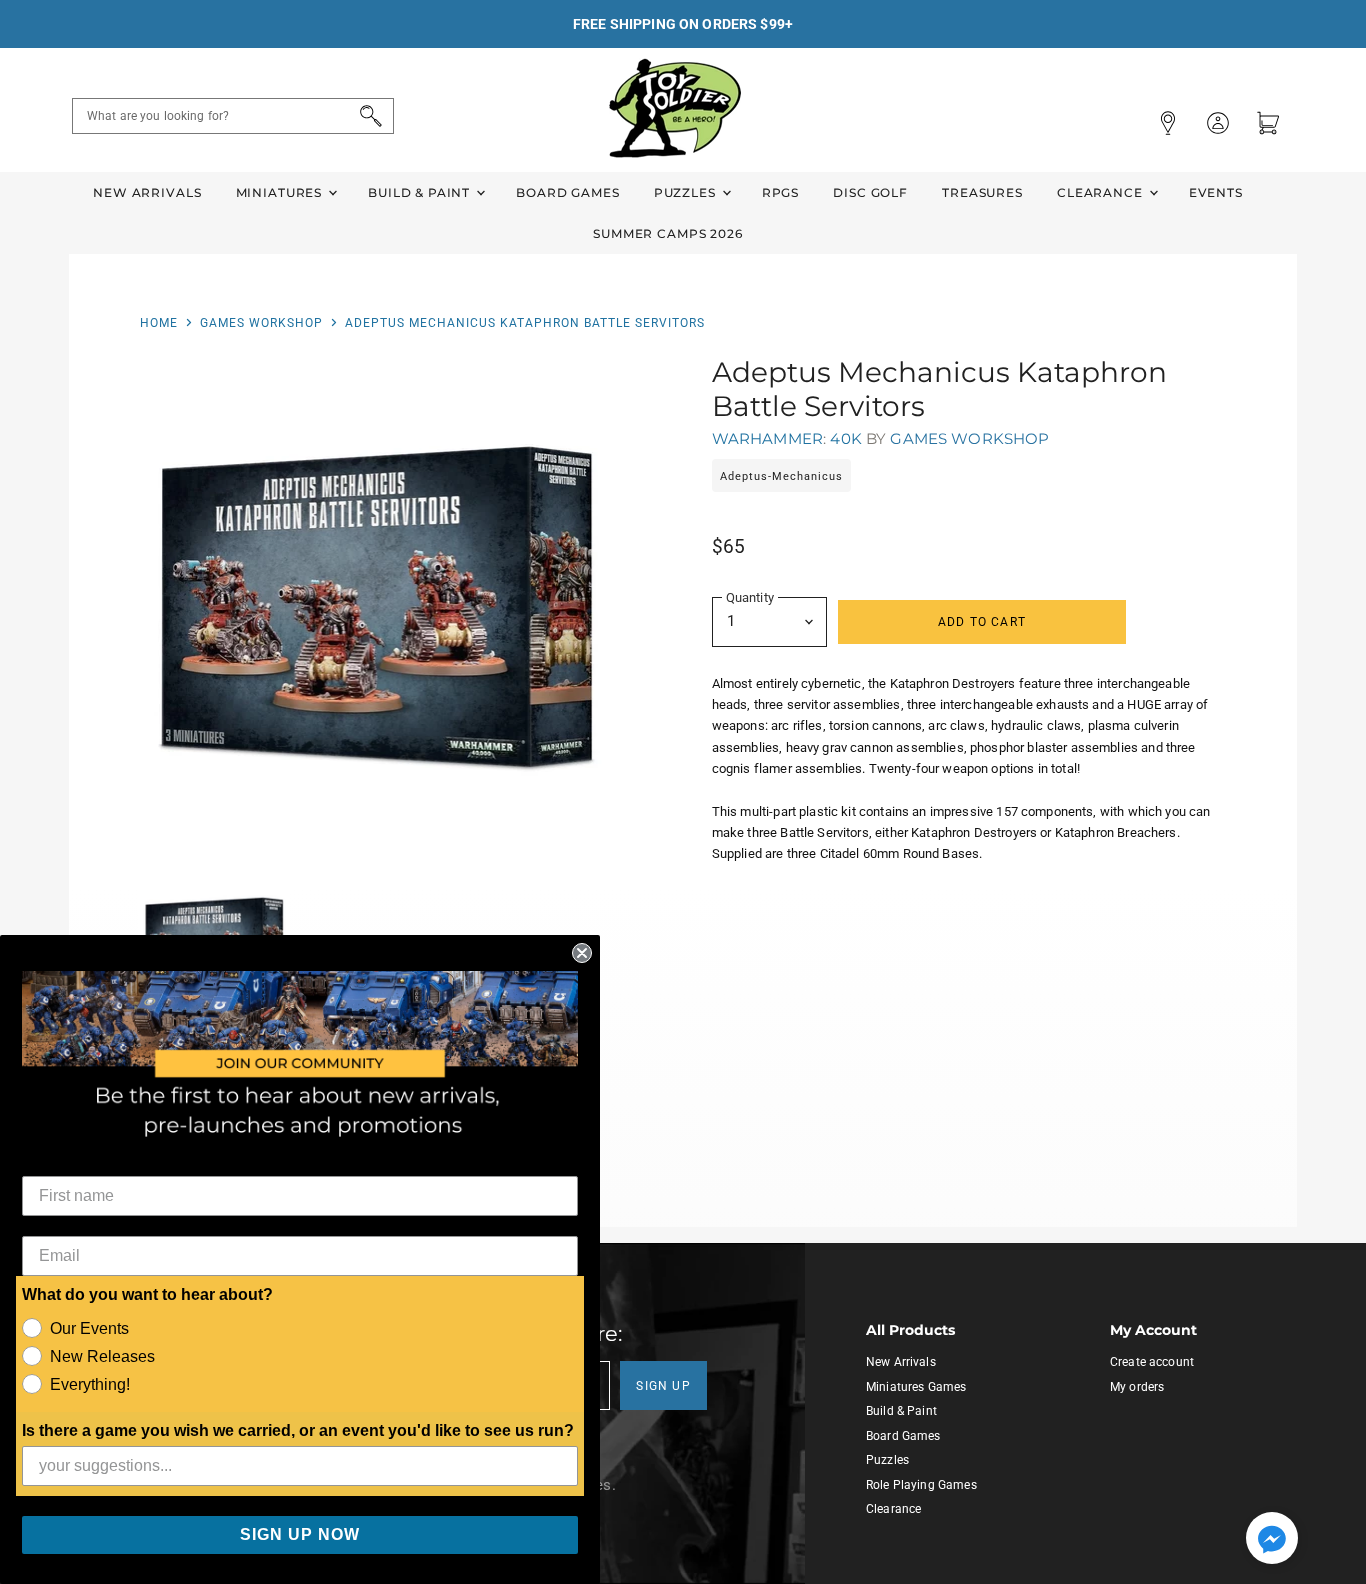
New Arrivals (147, 192)
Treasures (982, 192)
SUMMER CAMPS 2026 (668, 233)
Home (159, 323)
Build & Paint (421, 192)
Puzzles (687, 192)
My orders (1137, 1387)
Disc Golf (870, 192)
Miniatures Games (916, 1387)
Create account (1152, 1362)
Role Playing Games (921, 1485)
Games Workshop (261, 323)
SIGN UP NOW (300, 1534)
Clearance (1102, 192)
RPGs (780, 192)
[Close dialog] (582, 953)
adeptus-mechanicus (781, 476)
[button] (1272, 1540)
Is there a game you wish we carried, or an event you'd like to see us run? (298, 1430)
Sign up (663, 1386)
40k (845, 438)
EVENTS (1216, 192)
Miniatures (281, 192)
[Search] (367, 116)
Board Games (567, 192)
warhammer (767, 438)
